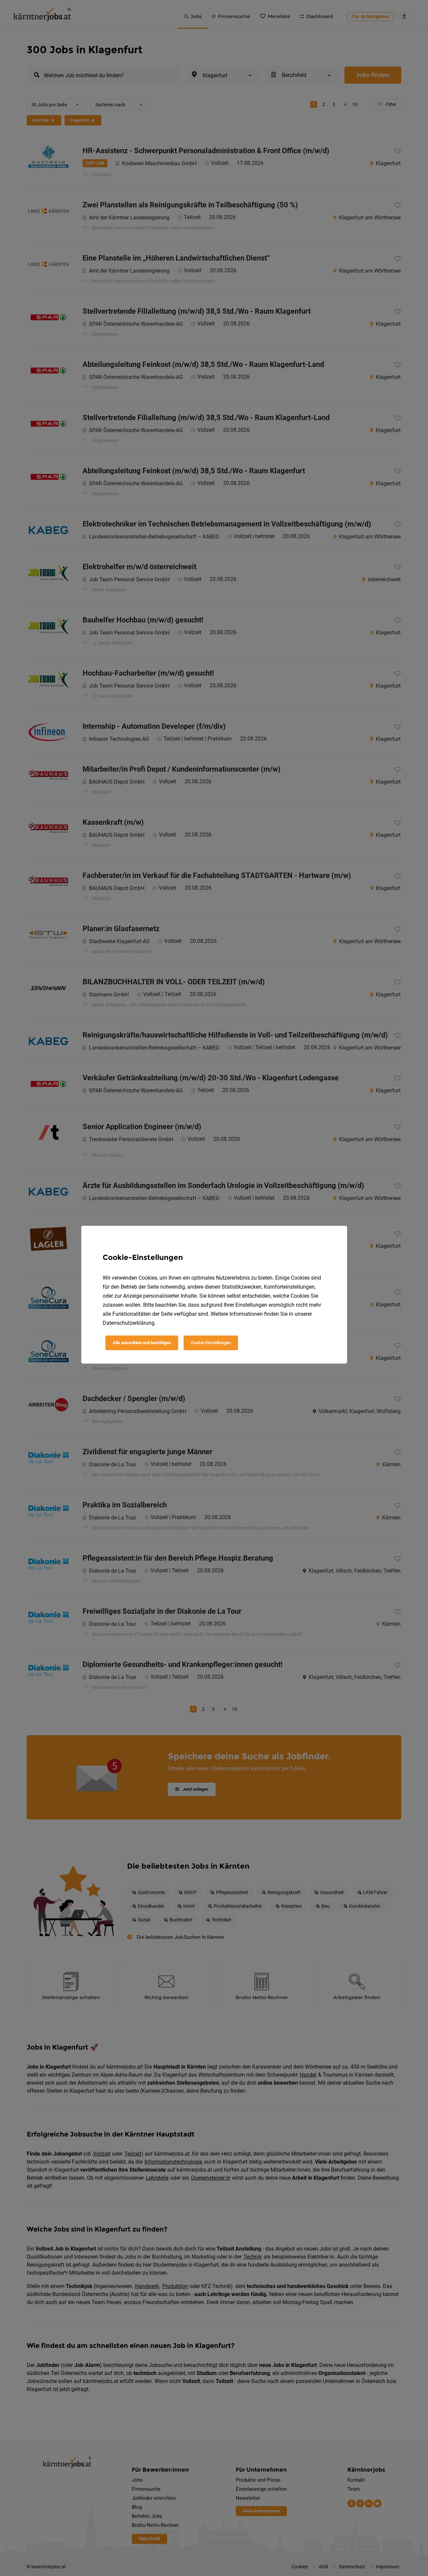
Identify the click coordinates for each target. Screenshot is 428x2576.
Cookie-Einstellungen (211, 1343)
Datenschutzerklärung (129, 1323)
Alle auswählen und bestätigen (142, 1343)
